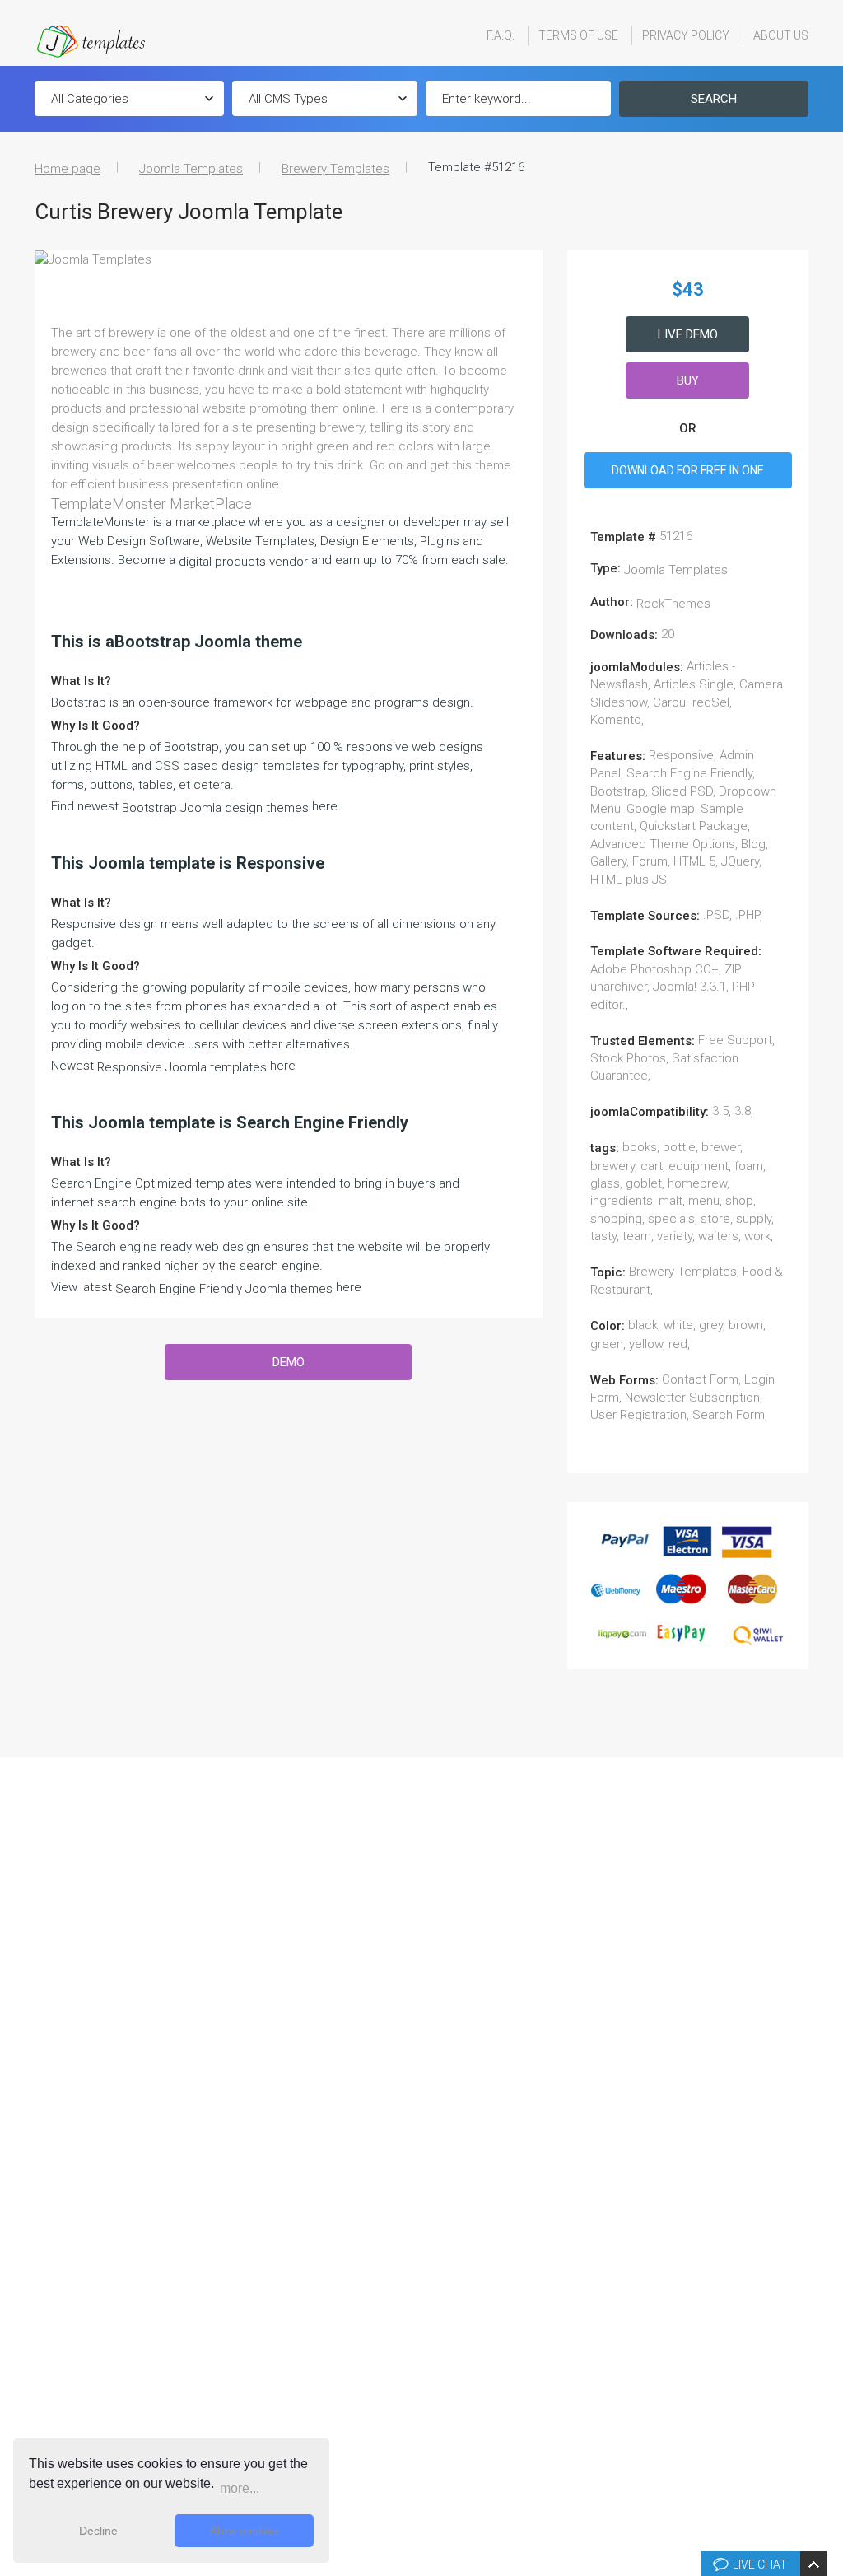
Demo (289, 1362)
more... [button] (240, 2488)
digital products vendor (243, 562)
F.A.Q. (501, 35)
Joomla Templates (191, 169)
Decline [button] (98, 2531)
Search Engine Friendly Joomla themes (224, 1289)
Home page (68, 169)
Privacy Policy (686, 35)
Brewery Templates (335, 169)
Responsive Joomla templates (182, 1067)
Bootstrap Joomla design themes (215, 808)
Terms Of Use (578, 35)
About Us (781, 35)
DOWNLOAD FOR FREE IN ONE (688, 470)
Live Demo (688, 334)
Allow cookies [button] (244, 2531)
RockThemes (673, 604)
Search (714, 99)
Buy (688, 380)
